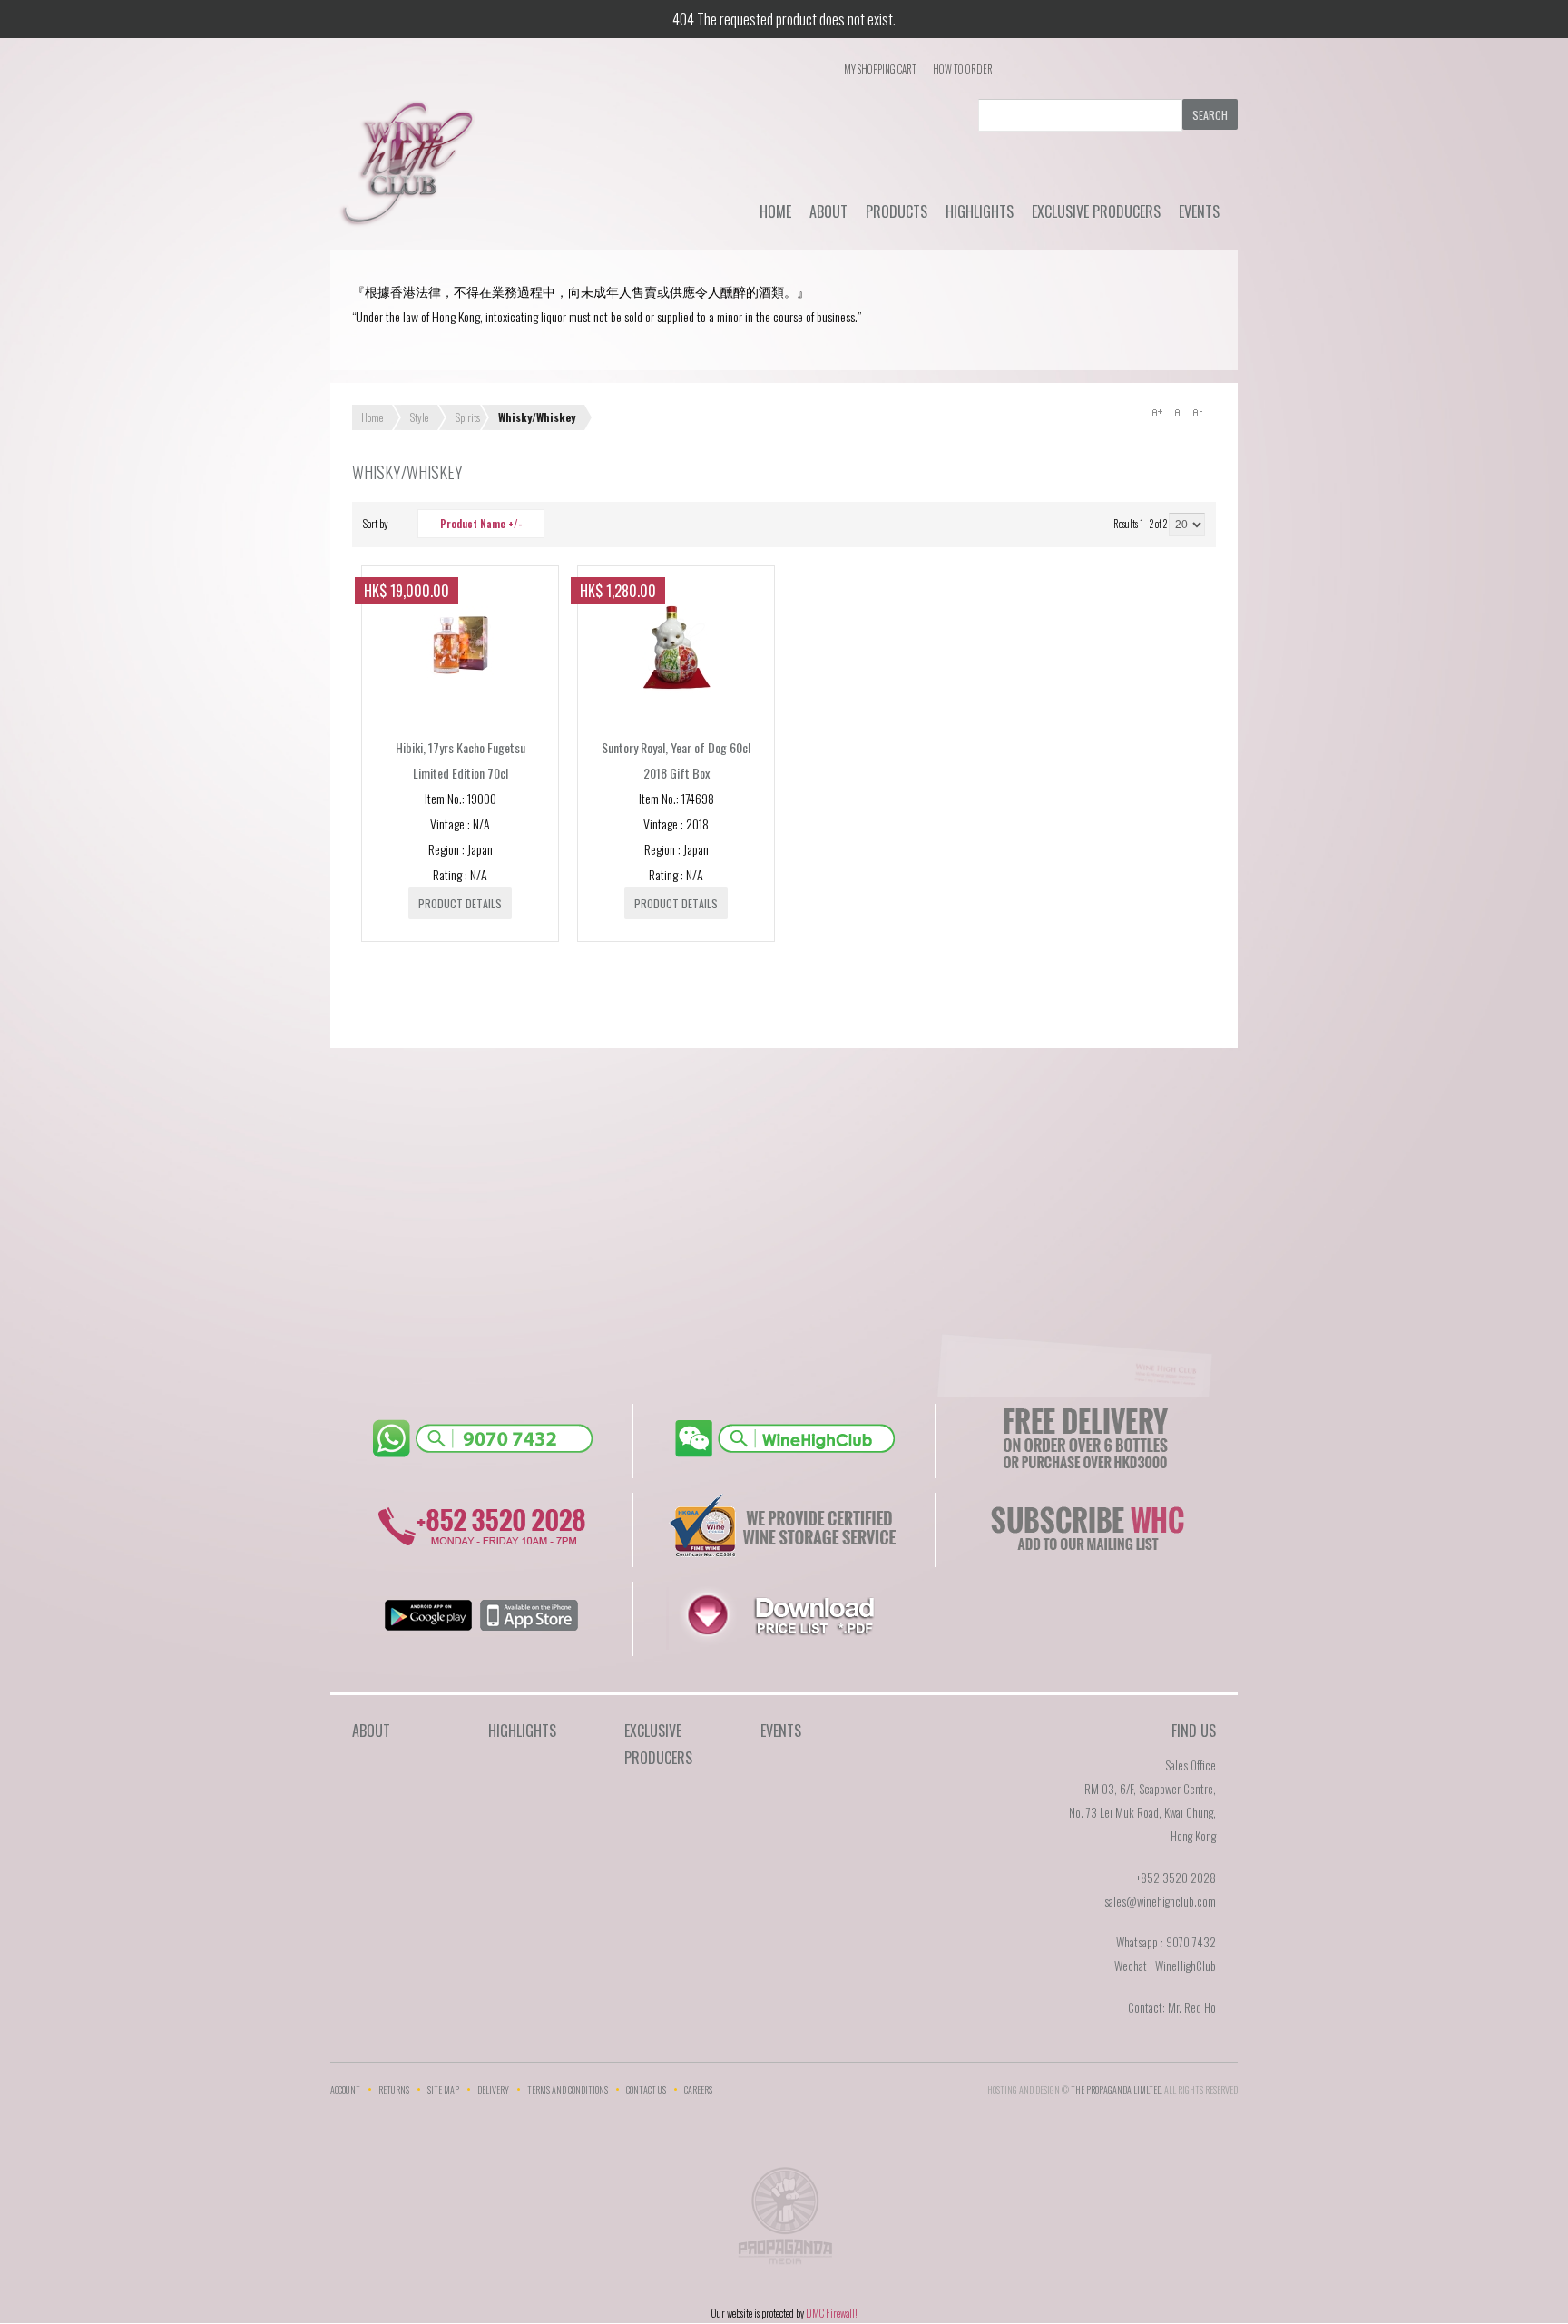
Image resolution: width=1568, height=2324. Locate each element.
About (828, 211)
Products (897, 211)
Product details (460, 903)
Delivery (493, 2089)
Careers (698, 2089)
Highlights (980, 211)
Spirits (468, 417)
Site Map (443, 2089)
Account (345, 2089)
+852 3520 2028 (1176, 1878)
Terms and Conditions (568, 2089)
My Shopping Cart (880, 69)
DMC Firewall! (832, 2313)
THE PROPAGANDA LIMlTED (1116, 2089)
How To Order (963, 69)
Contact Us (646, 2089)
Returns (394, 2089)
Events (1199, 211)
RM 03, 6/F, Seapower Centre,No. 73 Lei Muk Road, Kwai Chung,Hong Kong (1142, 1812)
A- (1197, 412)
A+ (1157, 412)
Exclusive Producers (1096, 211)
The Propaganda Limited (784, 2221)
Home (775, 211)
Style (419, 417)
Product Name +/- (481, 524)
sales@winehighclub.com (1160, 1901)
